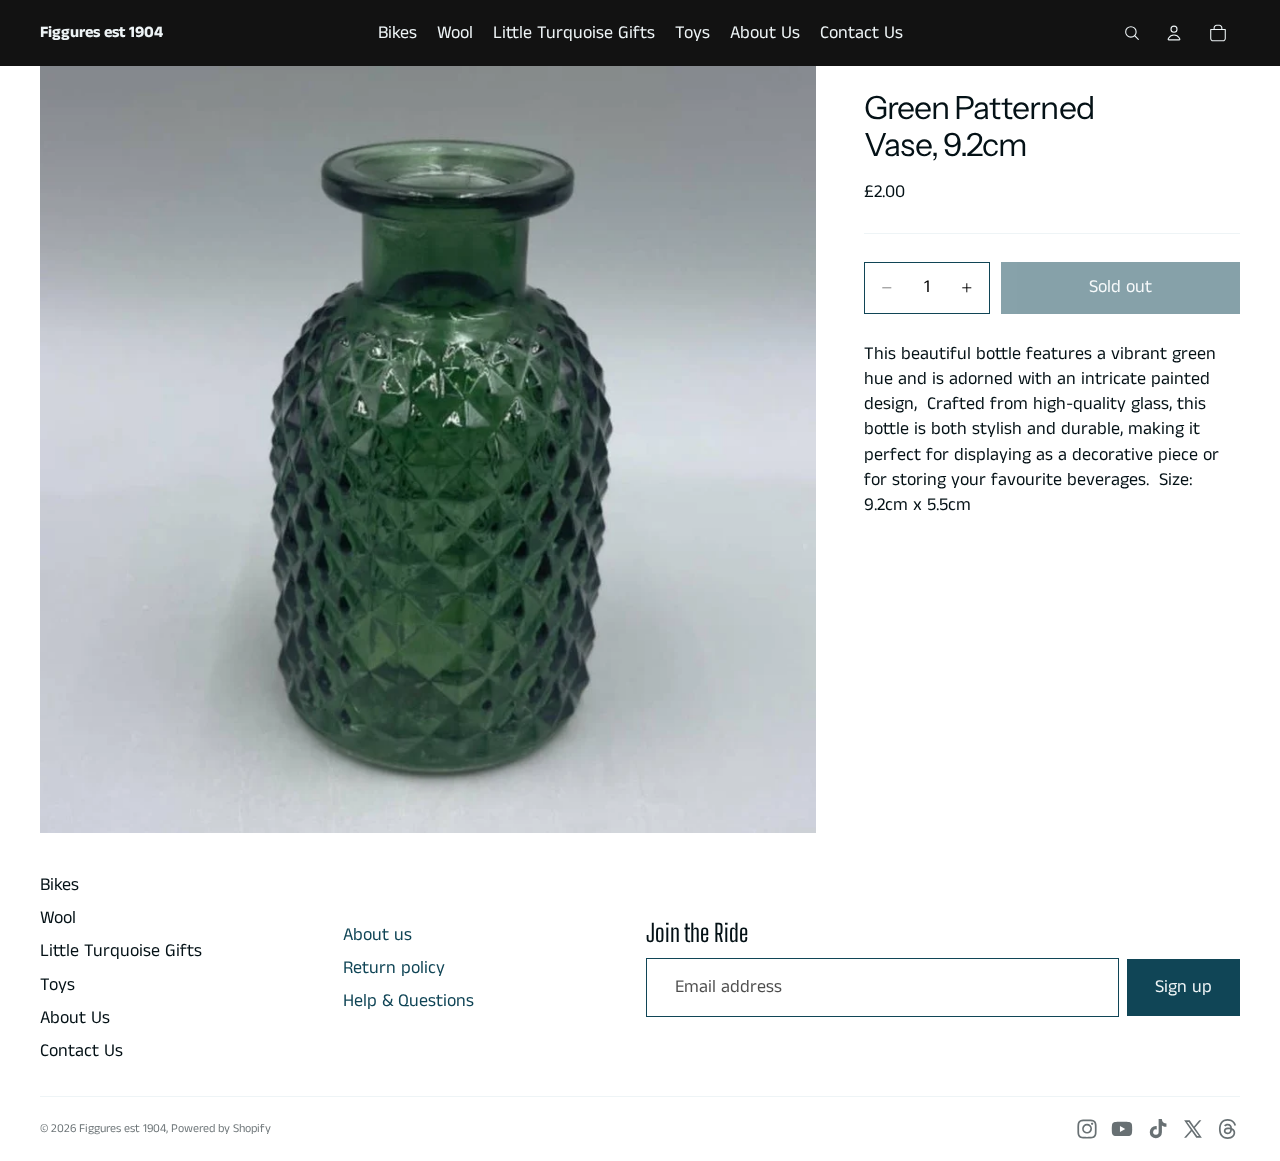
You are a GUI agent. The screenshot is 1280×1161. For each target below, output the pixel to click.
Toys (57, 985)
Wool (58, 918)
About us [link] (377, 935)
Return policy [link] (394, 968)
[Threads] (1228, 1129)
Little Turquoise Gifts (121, 951)
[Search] (1132, 33)
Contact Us (81, 1051)
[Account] (1174, 33)
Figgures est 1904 (122, 1128)
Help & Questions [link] (408, 1001)
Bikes (59, 885)
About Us (75, 1018)
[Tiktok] (1158, 1129)
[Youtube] (1122, 1129)
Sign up (1183, 987)
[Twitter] (1193, 1129)
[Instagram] (1087, 1129)
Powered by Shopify (221, 1128)
